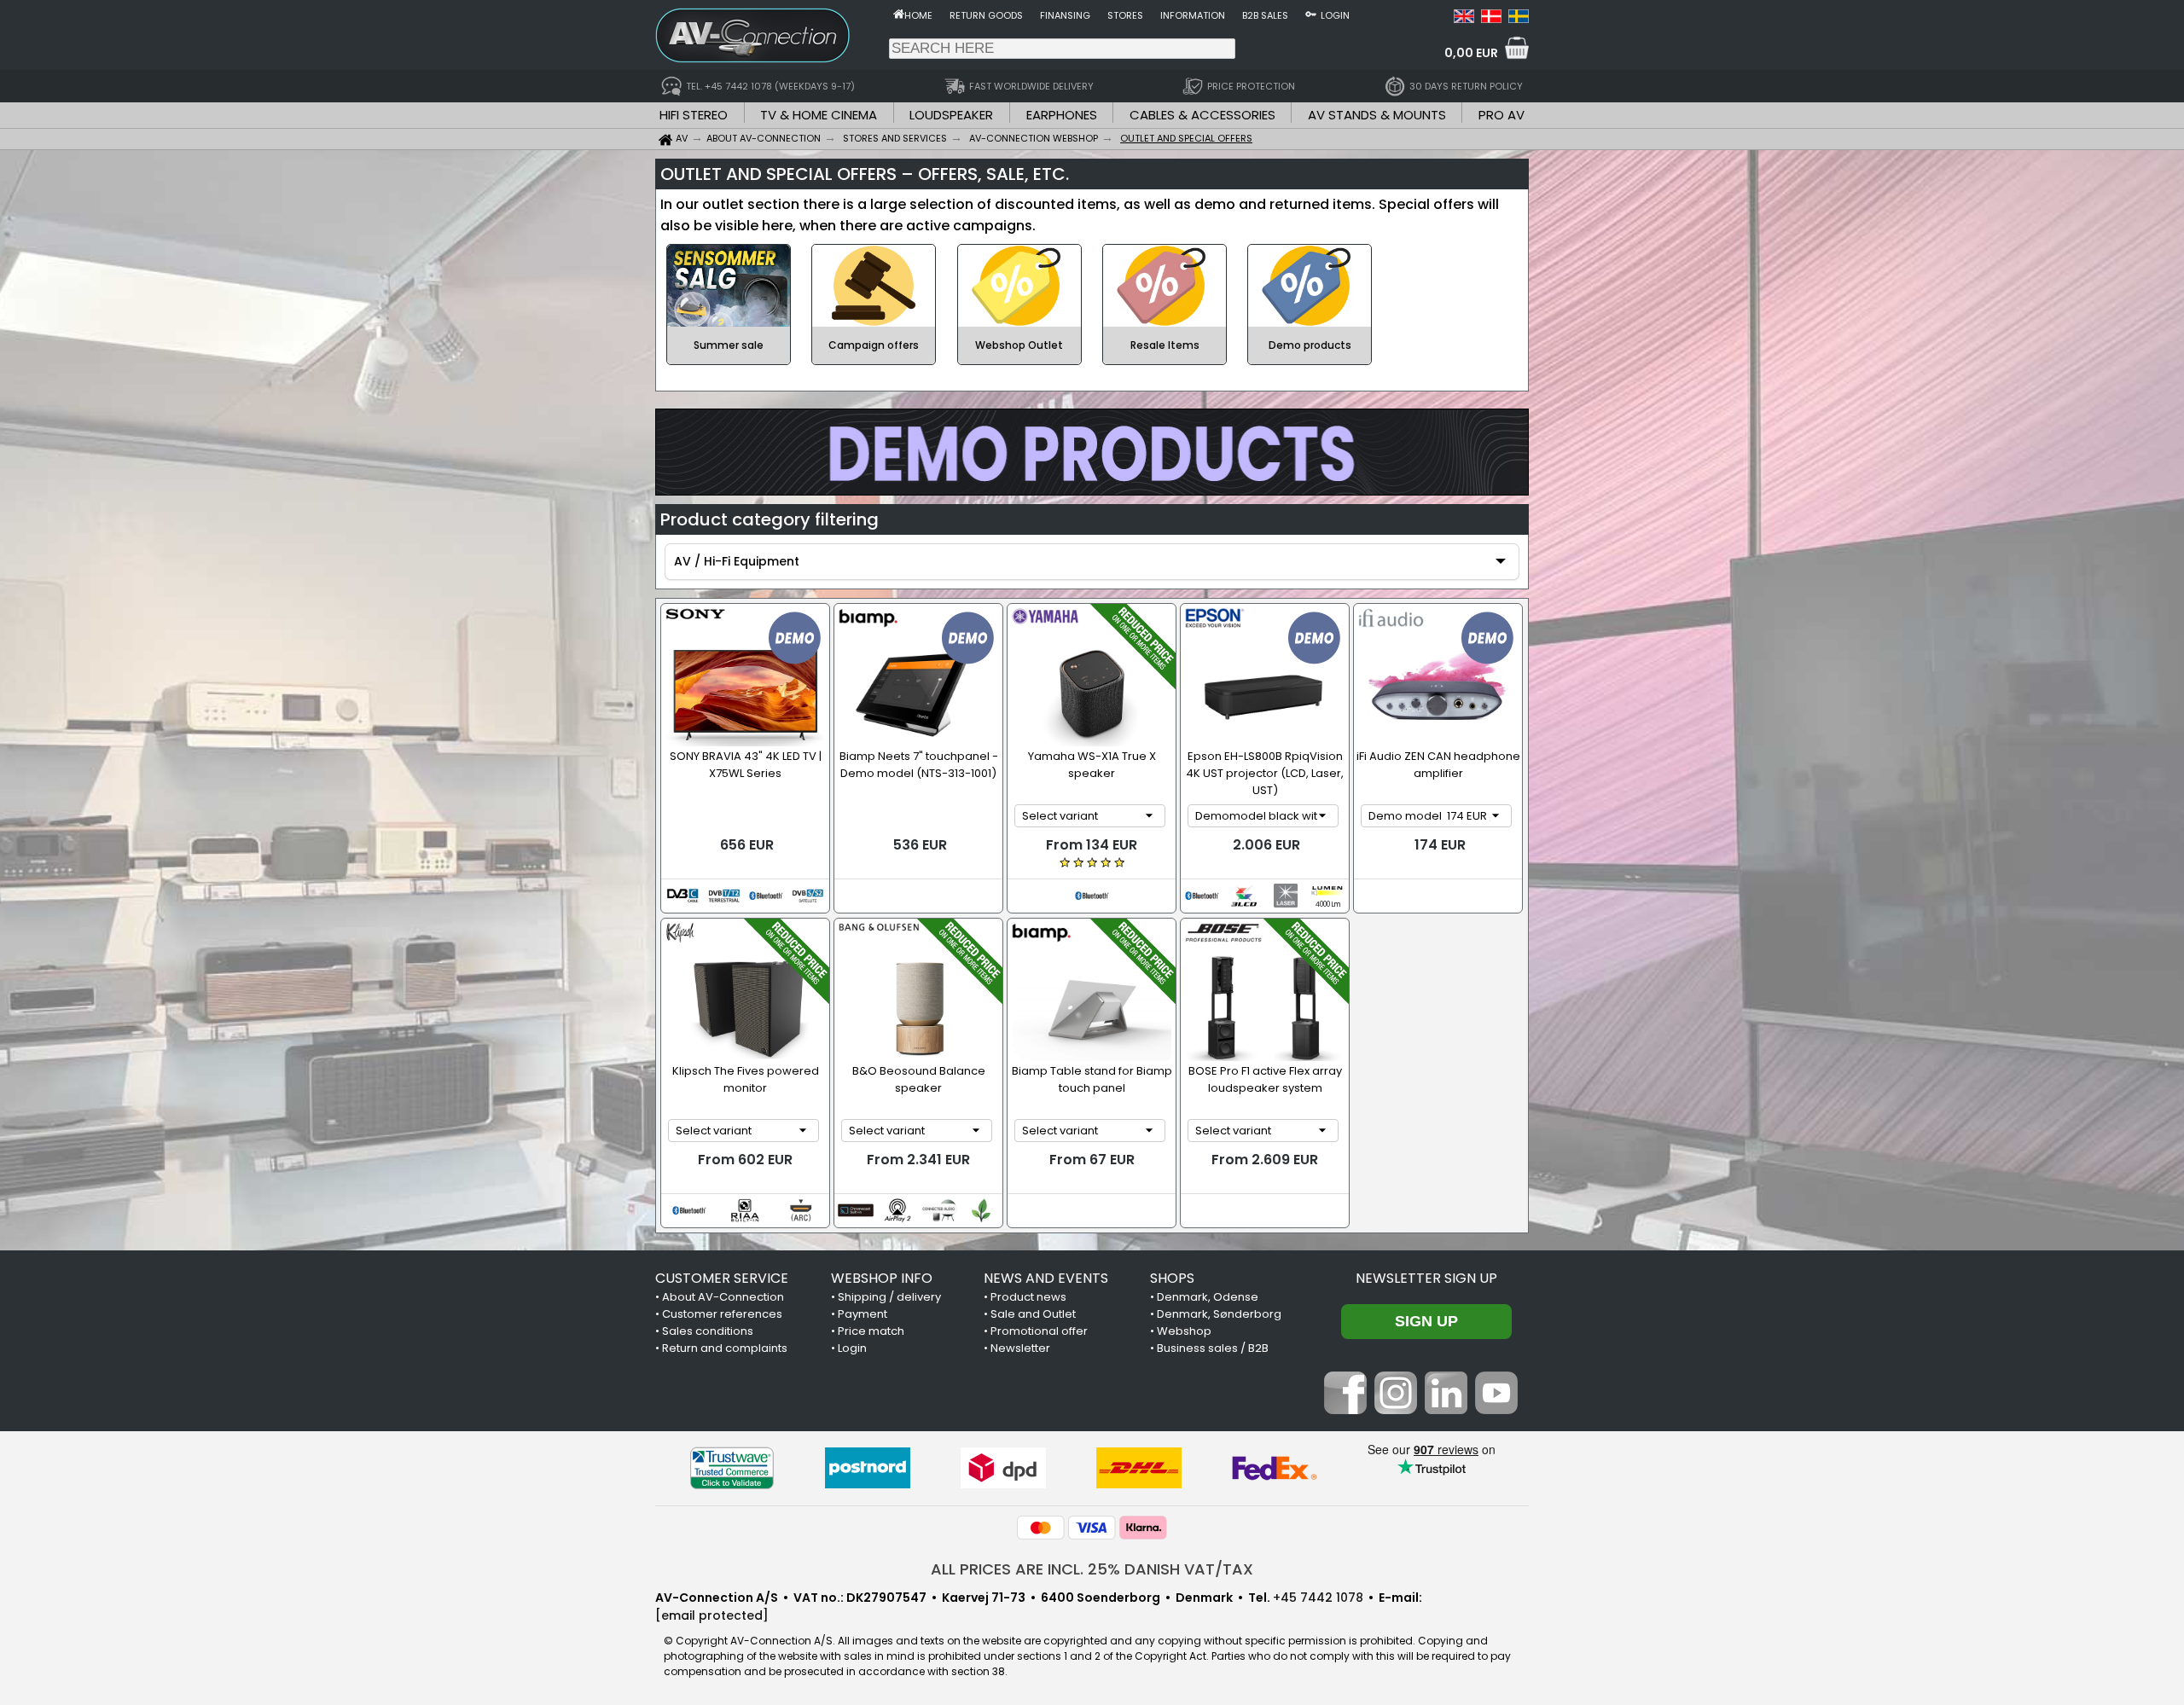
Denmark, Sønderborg (1219, 1314)
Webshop (1184, 1331)
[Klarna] (1143, 1528)
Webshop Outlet (1019, 345)
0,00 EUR (1471, 53)
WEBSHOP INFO (882, 1278)
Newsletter (1020, 1348)
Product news (1028, 1297)
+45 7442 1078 (1318, 1598)
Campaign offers (874, 345)
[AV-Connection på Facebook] (1345, 1410)
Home (918, 15)
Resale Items (1165, 345)
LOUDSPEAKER (951, 115)
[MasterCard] (1041, 1528)
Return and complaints (725, 1348)
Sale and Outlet (1033, 1314)
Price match (871, 1331)
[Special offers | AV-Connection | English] (1464, 19)
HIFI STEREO (694, 115)
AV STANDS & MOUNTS (1377, 115)
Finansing (1065, 15)
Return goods (986, 15)
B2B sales (1265, 15)
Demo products (1310, 345)
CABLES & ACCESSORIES (1202, 115)
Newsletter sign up (1426, 1278)
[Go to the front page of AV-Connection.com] (899, 14)
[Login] (1311, 14)
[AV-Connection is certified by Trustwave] (732, 1468)
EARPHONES (1062, 115)
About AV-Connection (723, 1297)
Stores (1125, 15)
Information (1193, 15)
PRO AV (1501, 115)
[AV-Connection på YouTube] (1496, 1410)
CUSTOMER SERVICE (722, 1278)
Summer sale (729, 345)
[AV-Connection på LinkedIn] (1446, 1410)
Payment (863, 1314)
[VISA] (1092, 1528)
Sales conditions (708, 1331)
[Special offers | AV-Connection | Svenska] (1519, 19)
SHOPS (1172, 1278)
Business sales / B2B (1213, 1348)
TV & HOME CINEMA (819, 115)
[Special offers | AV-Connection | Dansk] (1491, 19)
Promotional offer (1039, 1331)
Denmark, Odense (1208, 1297)
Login (1335, 15)
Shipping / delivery (889, 1297)
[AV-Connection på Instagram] (1396, 1410)
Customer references (722, 1314)
